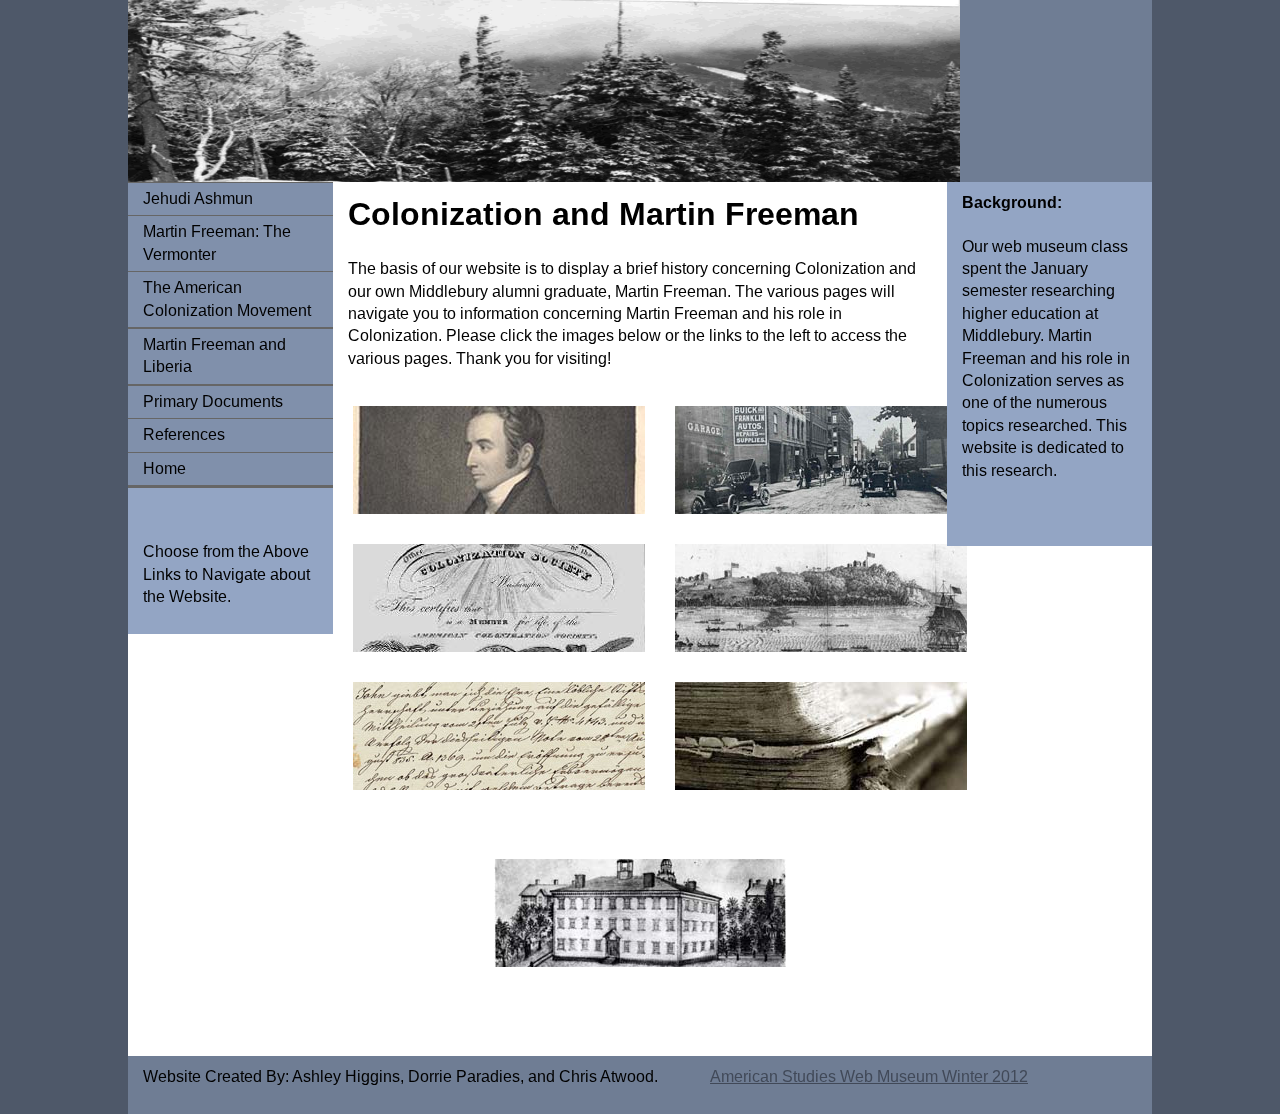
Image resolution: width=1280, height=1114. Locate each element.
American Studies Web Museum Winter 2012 (869, 1076)
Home (164, 468)
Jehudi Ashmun (198, 198)
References (184, 434)
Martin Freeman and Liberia (214, 355)
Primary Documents (213, 401)
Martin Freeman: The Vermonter (217, 242)
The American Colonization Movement (227, 298)
